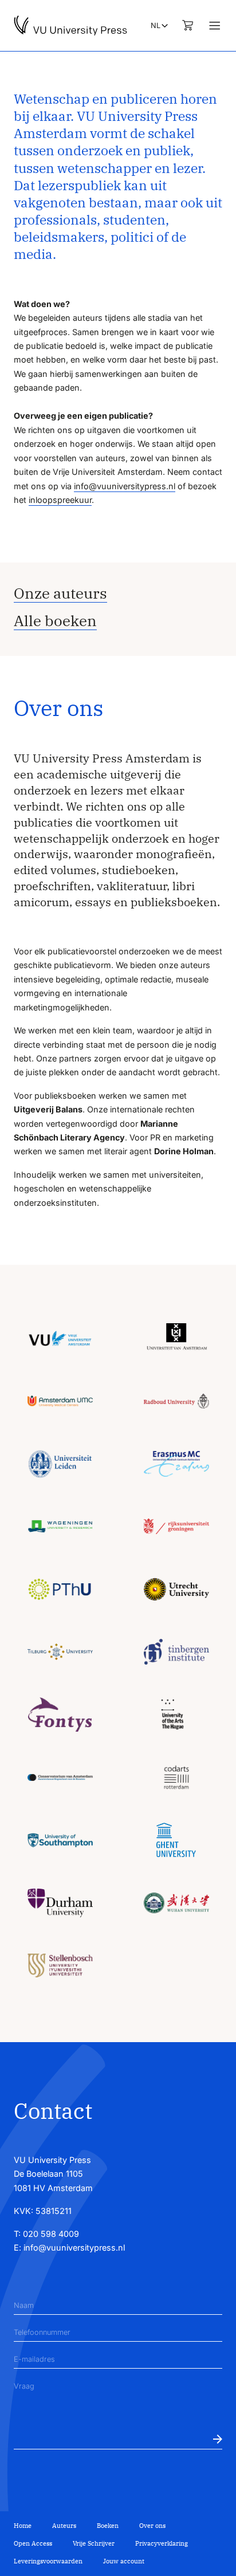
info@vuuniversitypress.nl (125, 486)
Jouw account (124, 2561)
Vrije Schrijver (94, 2543)
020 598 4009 (51, 2234)
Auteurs (64, 2526)
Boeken (108, 2526)
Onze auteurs (60, 593)
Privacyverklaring (162, 2543)
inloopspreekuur (60, 500)
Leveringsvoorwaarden (48, 2561)
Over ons (152, 2526)
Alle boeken (55, 621)
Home (23, 2526)
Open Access (33, 2543)
